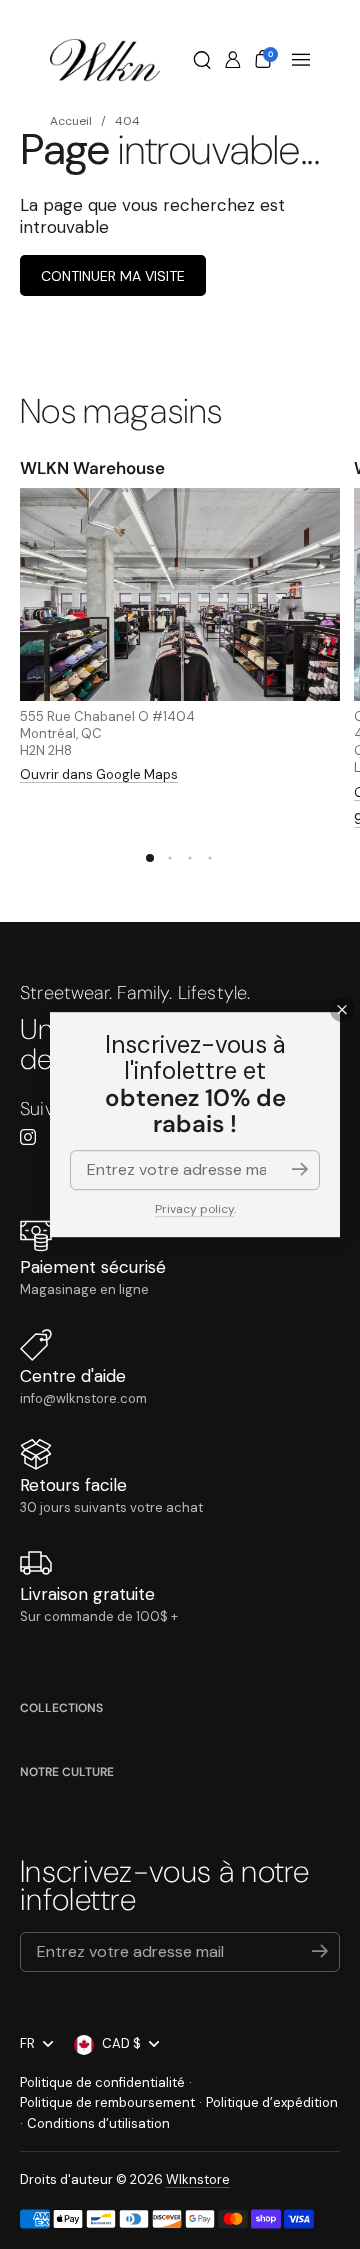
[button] (202, 60)
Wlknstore (198, 2179)
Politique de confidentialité (102, 2082)
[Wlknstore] (105, 60)
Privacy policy (194, 1209)
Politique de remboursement (107, 2102)
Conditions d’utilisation (98, 2123)
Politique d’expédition (272, 2102)
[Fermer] (342, 1009)
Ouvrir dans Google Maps (99, 774)
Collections (61, 1708)
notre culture (67, 1772)
